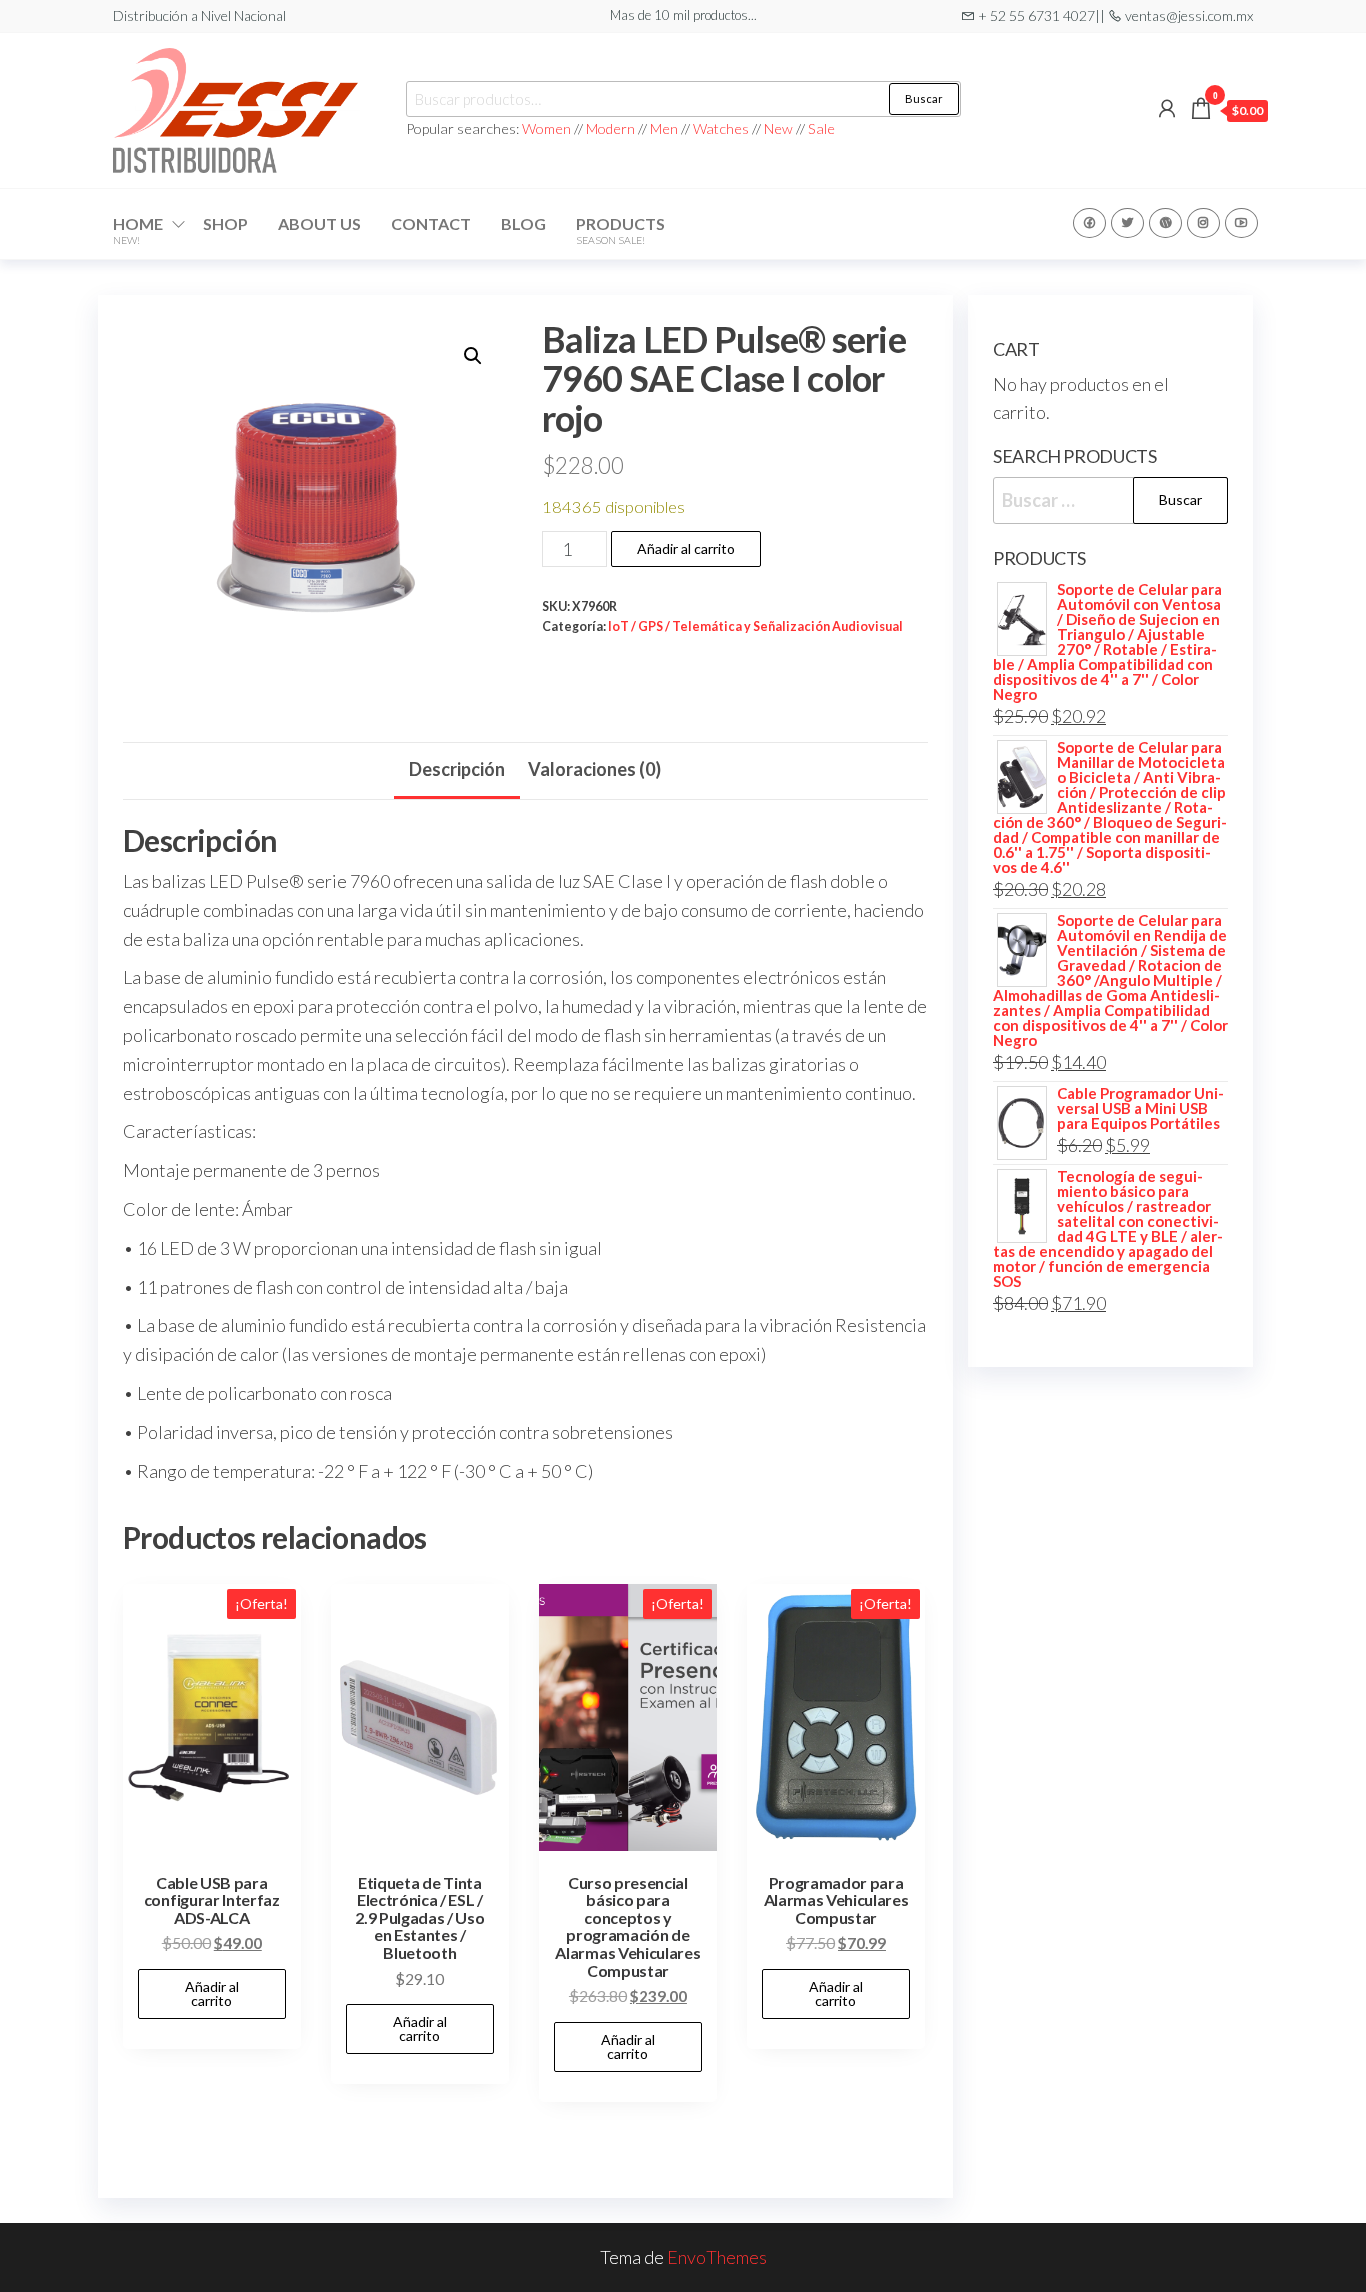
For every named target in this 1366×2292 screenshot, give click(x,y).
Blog (523, 223)
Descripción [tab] (457, 769)
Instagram (1203, 223)
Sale (821, 128)
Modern (610, 128)
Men (664, 128)
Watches (721, 128)
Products (620, 230)
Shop (225, 223)
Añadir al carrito (686, 548)
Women (548, 128)
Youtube (1241, 223)
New (778, 128)
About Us (319, 223)
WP (1165, 223)
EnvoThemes (717, 2257)
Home (138, 230)
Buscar (924, 98)
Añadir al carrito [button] (212, 1993)
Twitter (1127, 223)
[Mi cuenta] (1167, 108)
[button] (473, 356)
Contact (431, 223)
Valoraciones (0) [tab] (594, 769)
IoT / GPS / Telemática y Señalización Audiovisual (755, 626)
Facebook (1089, 223)
